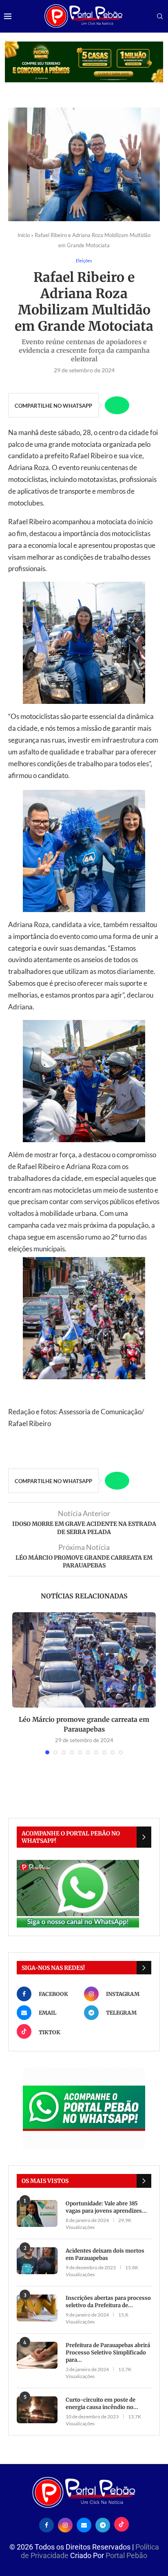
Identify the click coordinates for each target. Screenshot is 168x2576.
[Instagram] (65, 2524)
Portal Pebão (126, 2555)
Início (24, 235)
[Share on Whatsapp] (117, 405)
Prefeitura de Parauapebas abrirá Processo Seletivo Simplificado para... (108, 2353)
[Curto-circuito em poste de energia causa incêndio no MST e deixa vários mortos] (37, 2410)
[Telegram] (103, 2524)
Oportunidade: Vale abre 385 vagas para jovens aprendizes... (106, 2207)
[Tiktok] (122, 2524)
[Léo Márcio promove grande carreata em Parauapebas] (84, 1660)
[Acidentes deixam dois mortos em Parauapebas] (37, 2261)
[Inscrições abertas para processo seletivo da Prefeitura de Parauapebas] (37, 2308)
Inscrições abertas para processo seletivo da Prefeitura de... (108, 2302)
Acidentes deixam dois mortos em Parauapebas (105, 2254)
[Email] (84, 2524)
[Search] (160, 17)
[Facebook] (46, 2524)
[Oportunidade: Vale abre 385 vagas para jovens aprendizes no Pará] (37, 2214)
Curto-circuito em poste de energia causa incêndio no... (102, 2403)
